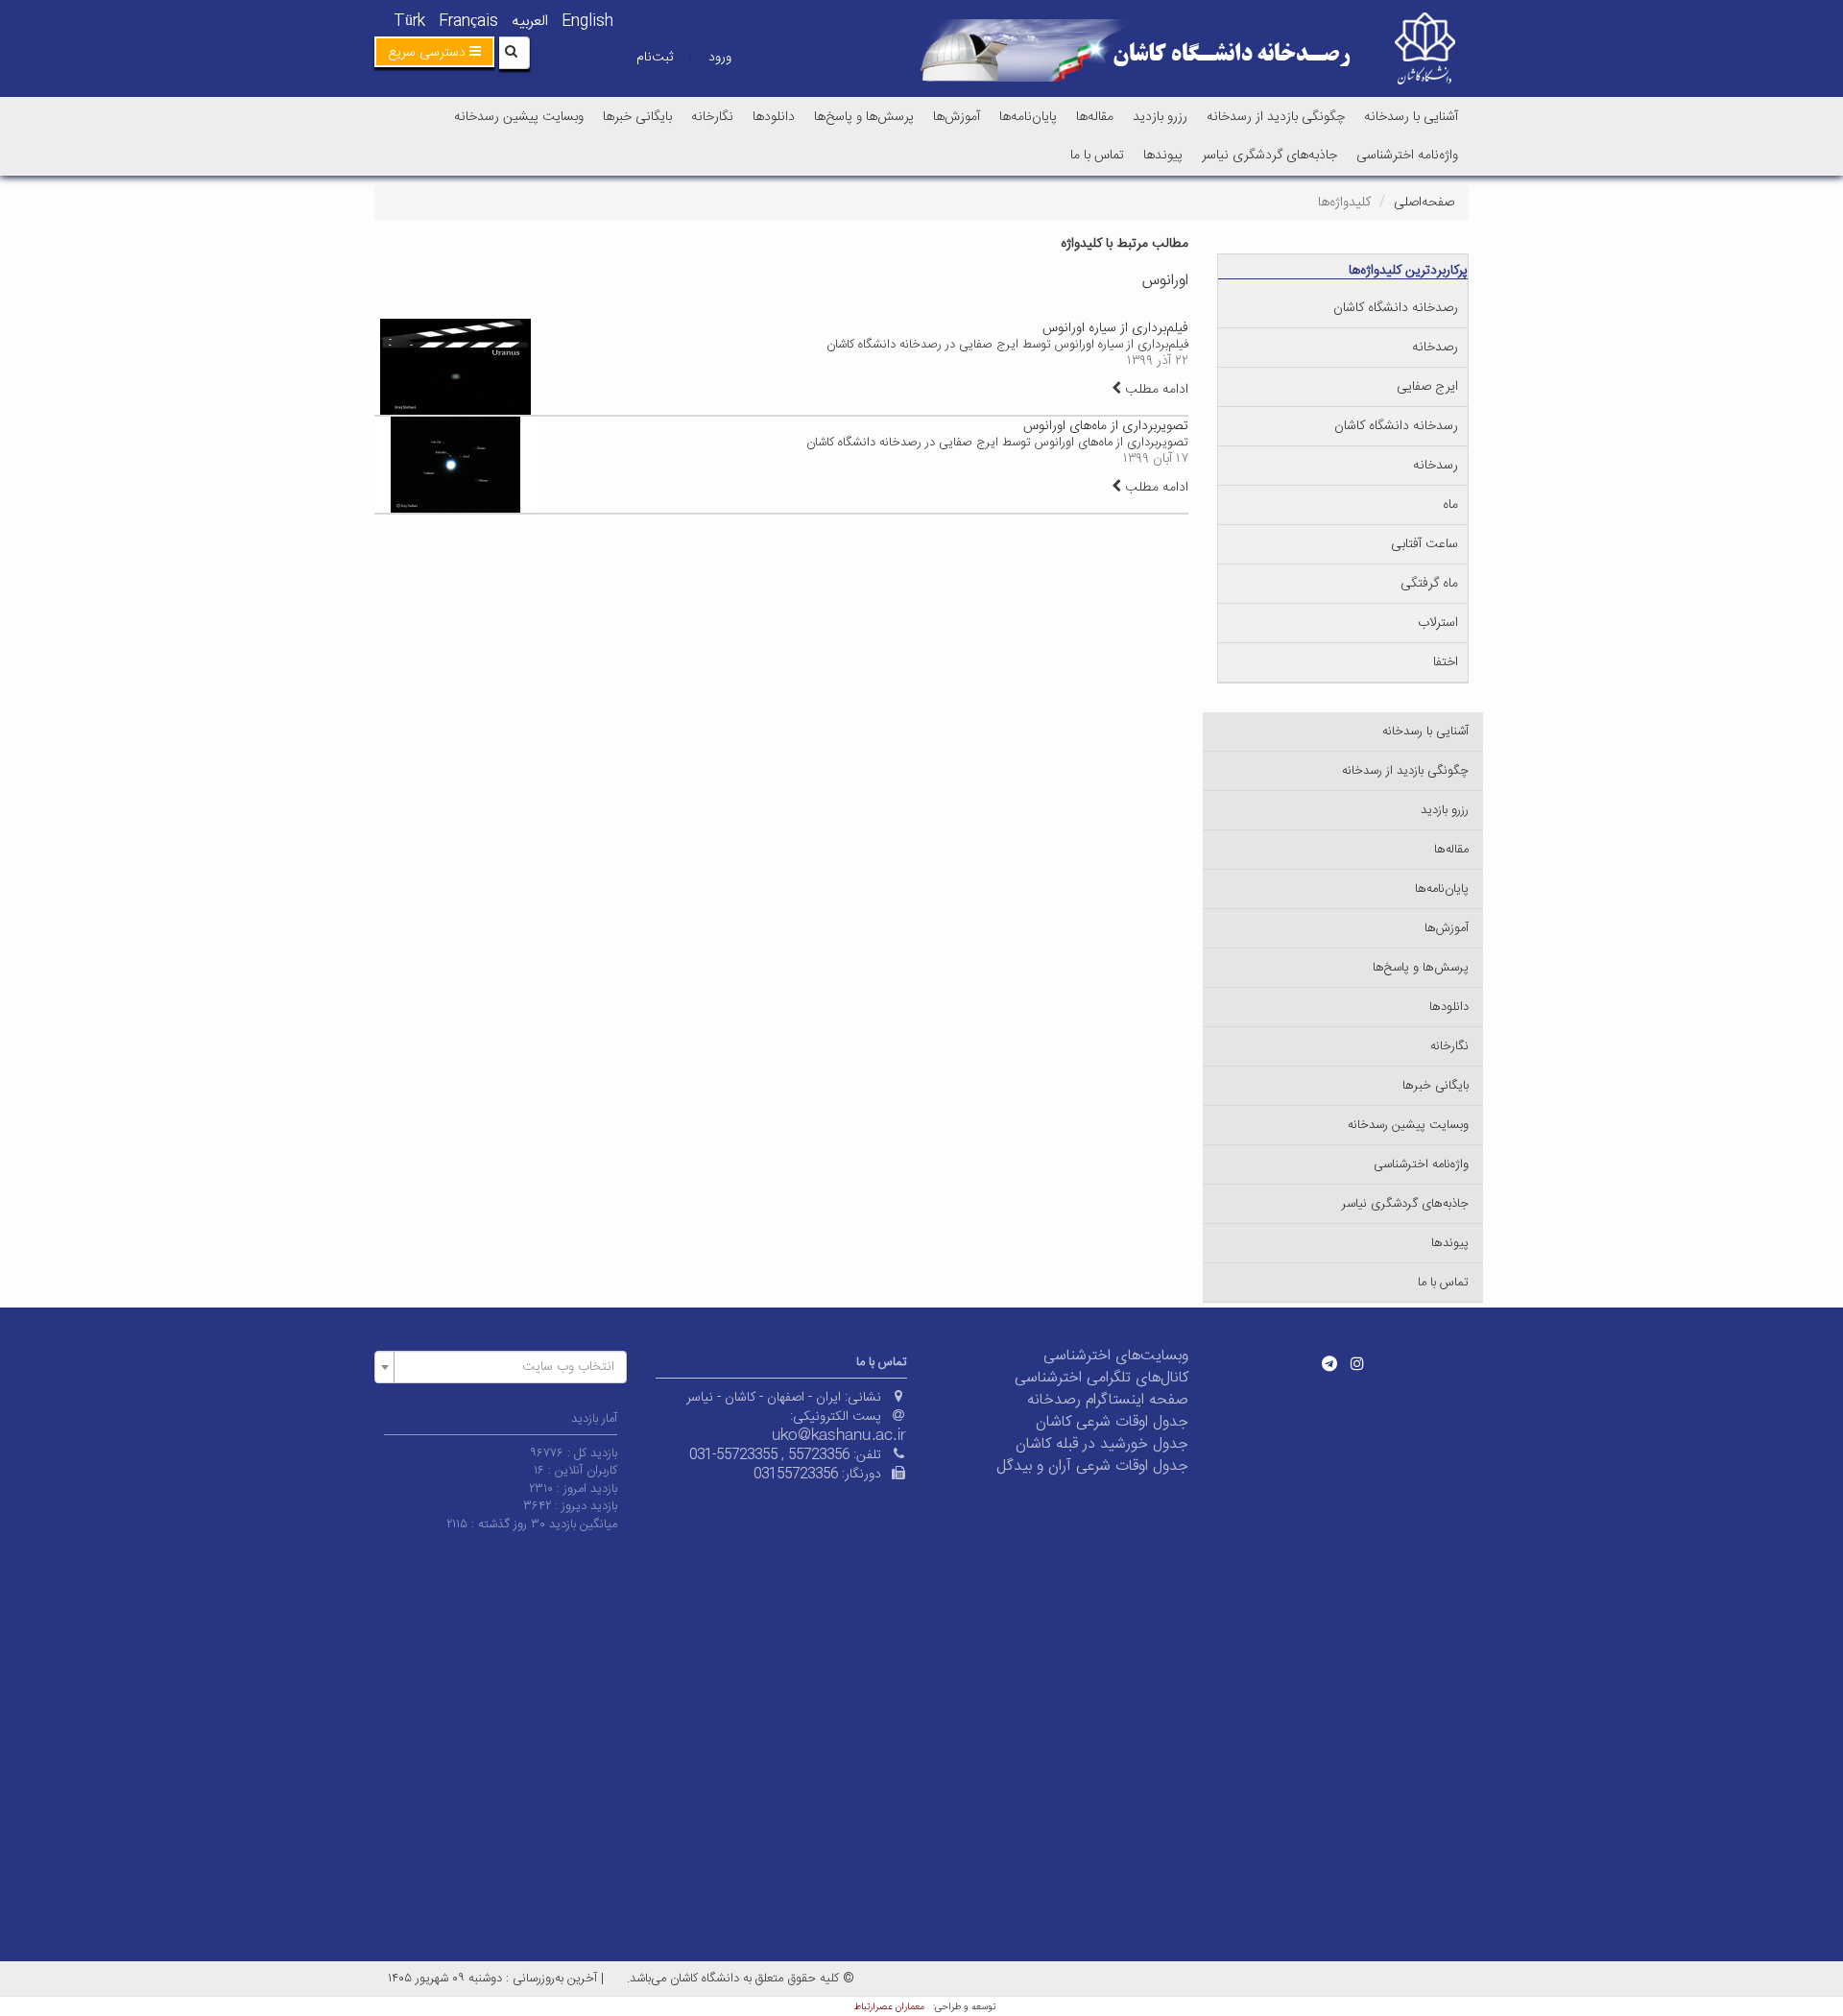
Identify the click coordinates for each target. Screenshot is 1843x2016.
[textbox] (506, 1367)
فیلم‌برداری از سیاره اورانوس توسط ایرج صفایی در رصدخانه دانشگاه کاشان (1007, 345)
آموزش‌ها (957, 117)
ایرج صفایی (1427, 387)
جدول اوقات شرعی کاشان (1112, 1422)
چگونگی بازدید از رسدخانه (1276, 117)
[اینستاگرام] (1357, 1363)
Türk (409, 22)
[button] (434, 52)
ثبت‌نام (655, 58)
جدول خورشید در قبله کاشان (1102, 1444)
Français (468, 22)
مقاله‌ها (1095, 117)
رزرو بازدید (1160, 117)
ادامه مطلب (1155, 390)
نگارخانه (712, 117)
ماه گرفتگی (1429, 584)
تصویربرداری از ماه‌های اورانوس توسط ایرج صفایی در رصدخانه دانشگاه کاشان (997, 443)
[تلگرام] (1329, 1363)
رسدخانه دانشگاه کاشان (1396, 426)
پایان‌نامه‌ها (1028, 117)
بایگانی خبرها (637, 117)
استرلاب (1438, 623)
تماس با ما (1097, 156)
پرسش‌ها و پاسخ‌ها (864, 117)
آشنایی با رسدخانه (1411, 117)
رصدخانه (1435, 348)
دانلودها (774, 117)
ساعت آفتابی (1424, 544)
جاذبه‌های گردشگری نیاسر (1269, 156)
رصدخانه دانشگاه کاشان (1396, 308)
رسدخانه (1436, 466)
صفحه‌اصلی (1424, 203)
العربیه (530, 22)
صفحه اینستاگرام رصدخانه (1108, 1400)
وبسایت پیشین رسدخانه (519, 117)
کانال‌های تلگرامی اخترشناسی (1101, 1378)
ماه (1450, 505)
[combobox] (501, 1367)
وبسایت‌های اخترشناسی (1116, 1356)
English (587, 22)
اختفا (1446, 662)
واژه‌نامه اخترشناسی (1407, 156)
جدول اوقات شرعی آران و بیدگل (1092, 1466)
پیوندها (1163, 156)
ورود (720, 58)
